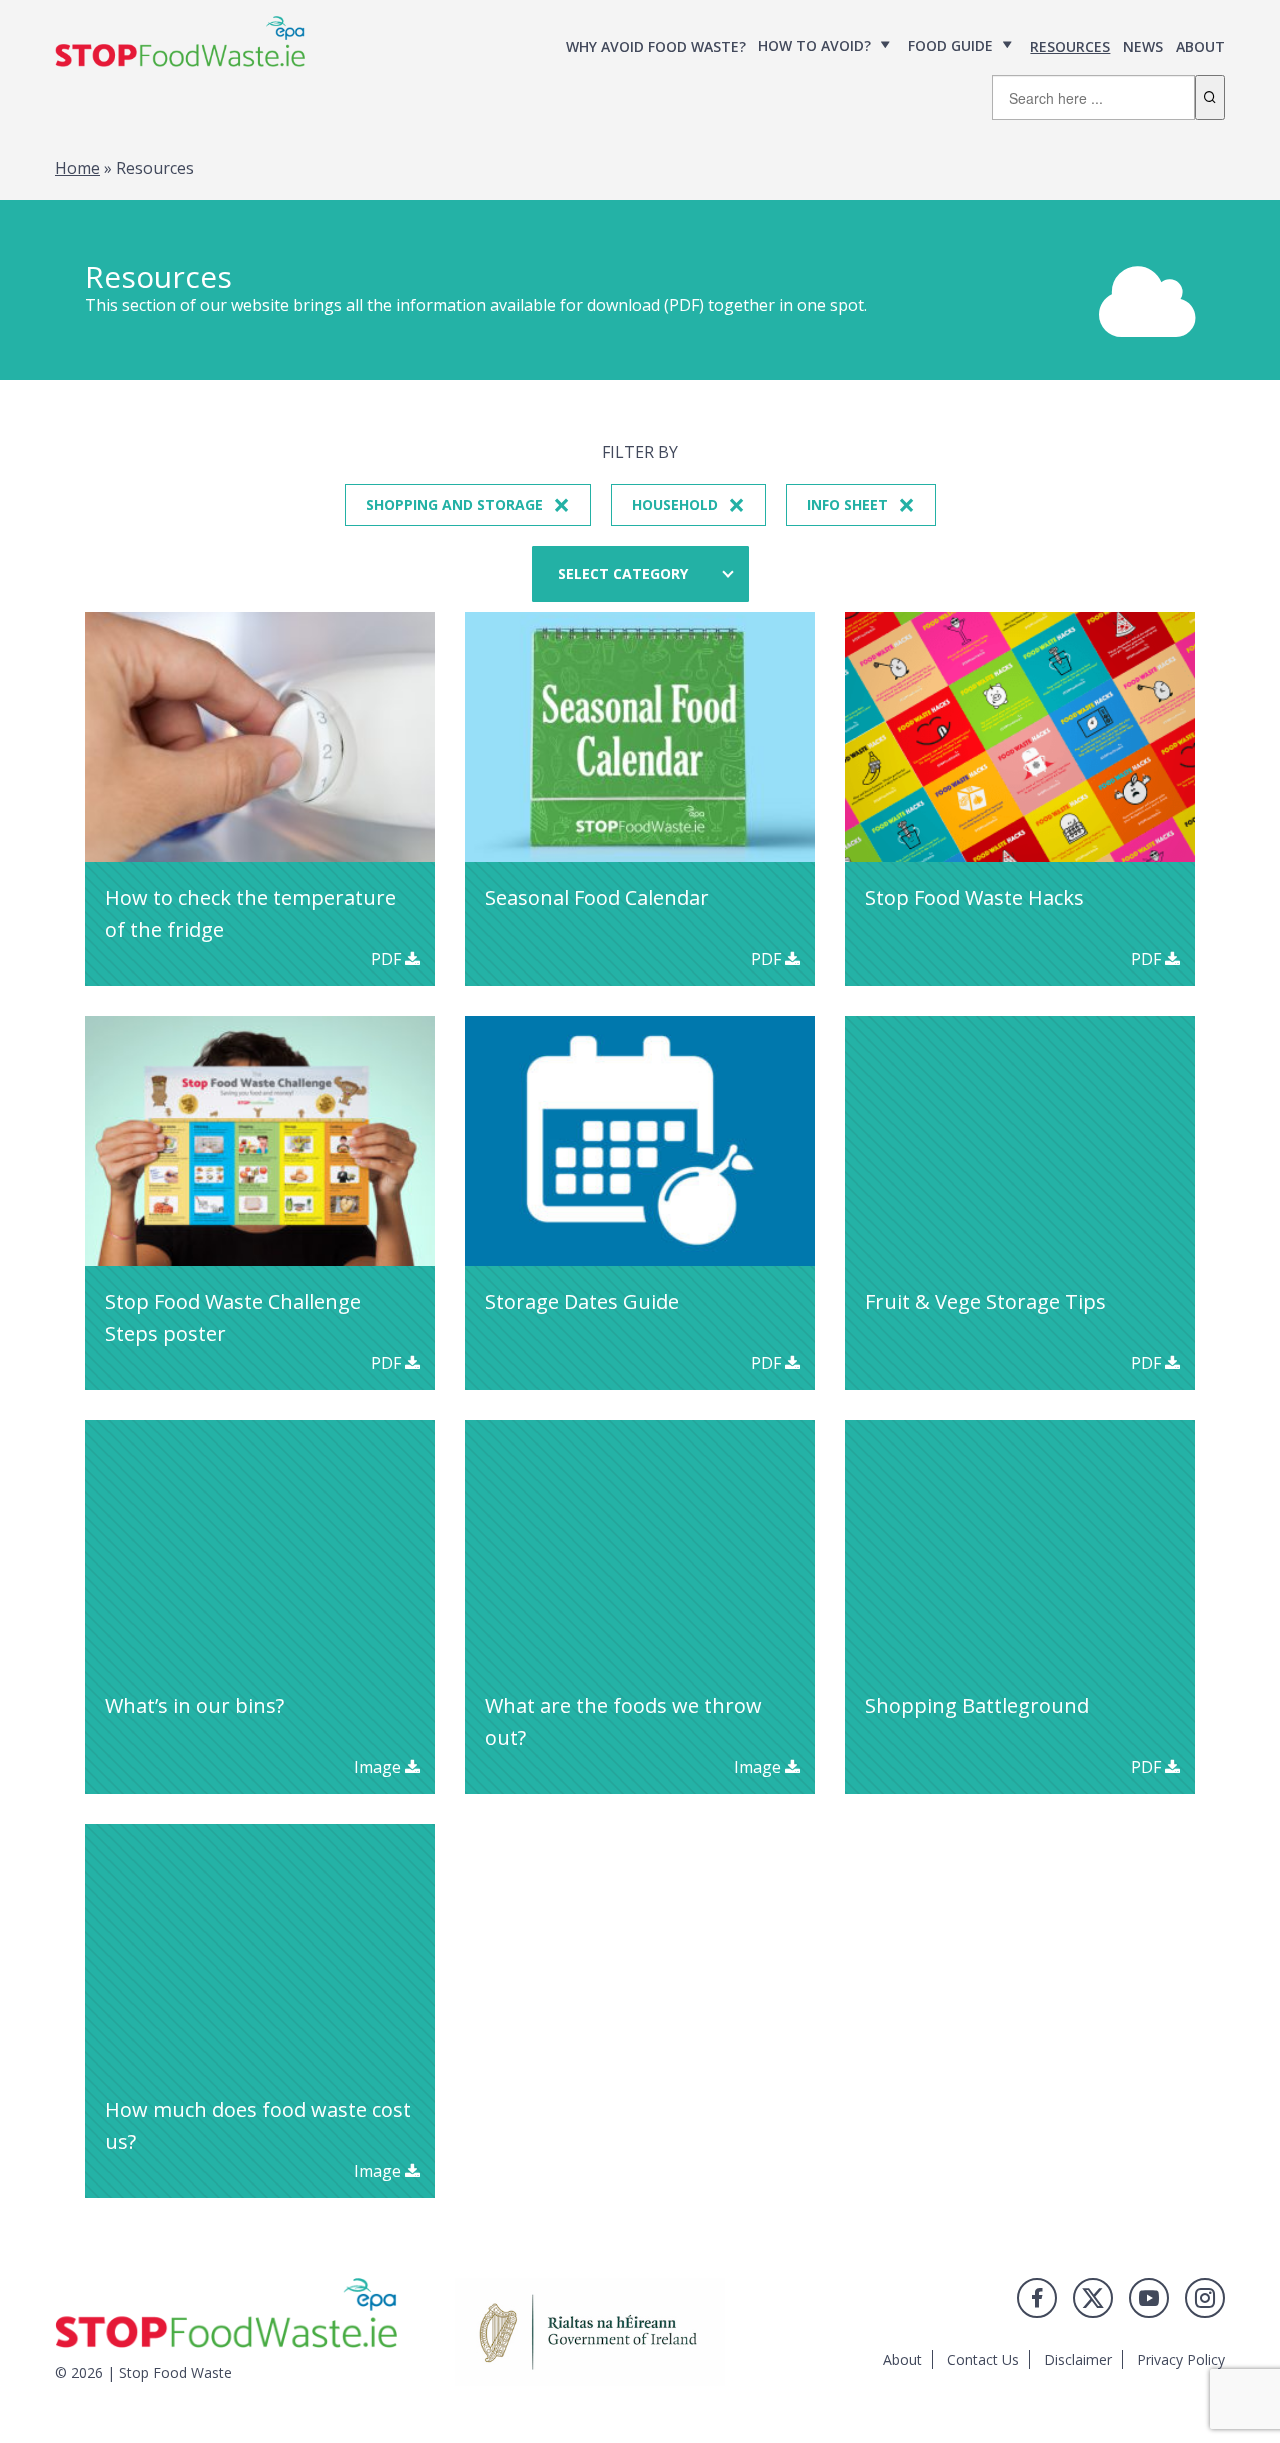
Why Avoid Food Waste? (656, 46)
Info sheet (861, 504)
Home (77, 168)
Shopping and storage (468, 504)
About (1200, 46)
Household (688, 504)
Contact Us (983, 2359)
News (1143, 46)
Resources (1070, 46)
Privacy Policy (1181, 2359)
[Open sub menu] (885, 45)
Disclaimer (1078, 2359)
